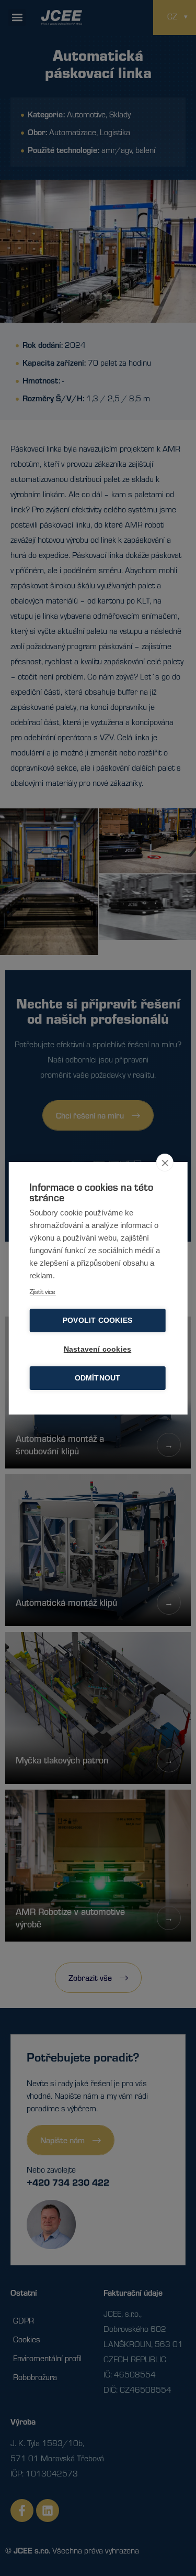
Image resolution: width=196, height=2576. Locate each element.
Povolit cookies (97, 1320)
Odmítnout (98, 1378)
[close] (165, 1163)
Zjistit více (42, 1291)
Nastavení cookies (97, 1349)
